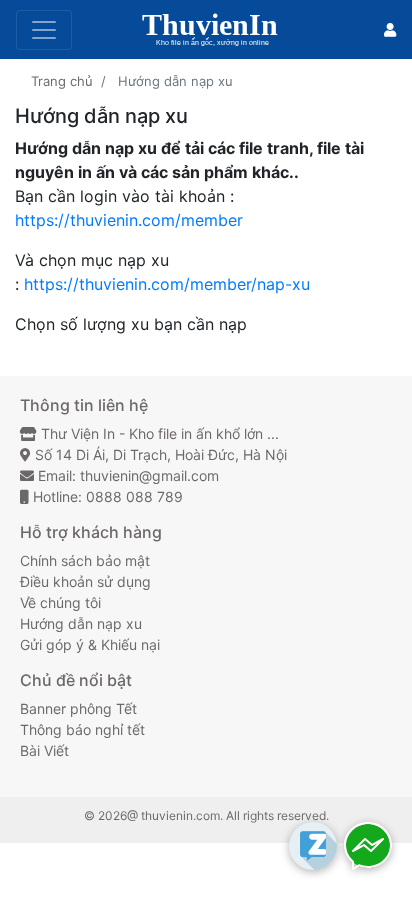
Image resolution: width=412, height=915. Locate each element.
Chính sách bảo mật (85, 560)
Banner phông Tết (78, 708)
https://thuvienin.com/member (129, 220)
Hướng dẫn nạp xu (81, 623)
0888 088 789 (134, 496)
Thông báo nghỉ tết (82, 729)
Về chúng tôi (60, 602)
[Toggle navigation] (44, 30)
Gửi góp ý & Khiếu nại (90, 644)
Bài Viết (44, 750)
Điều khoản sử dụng (85, 581)
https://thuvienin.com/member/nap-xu (167, 284)
